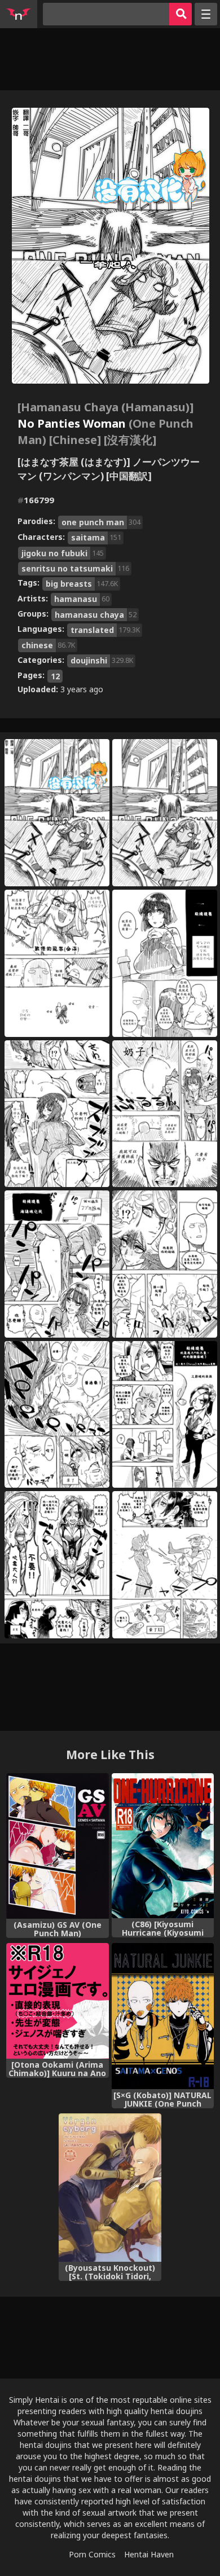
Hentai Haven (149, 2554)
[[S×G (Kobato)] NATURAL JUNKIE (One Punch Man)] (163, 2016)
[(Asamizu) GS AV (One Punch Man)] (57, 1846)
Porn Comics (92, 2554)
